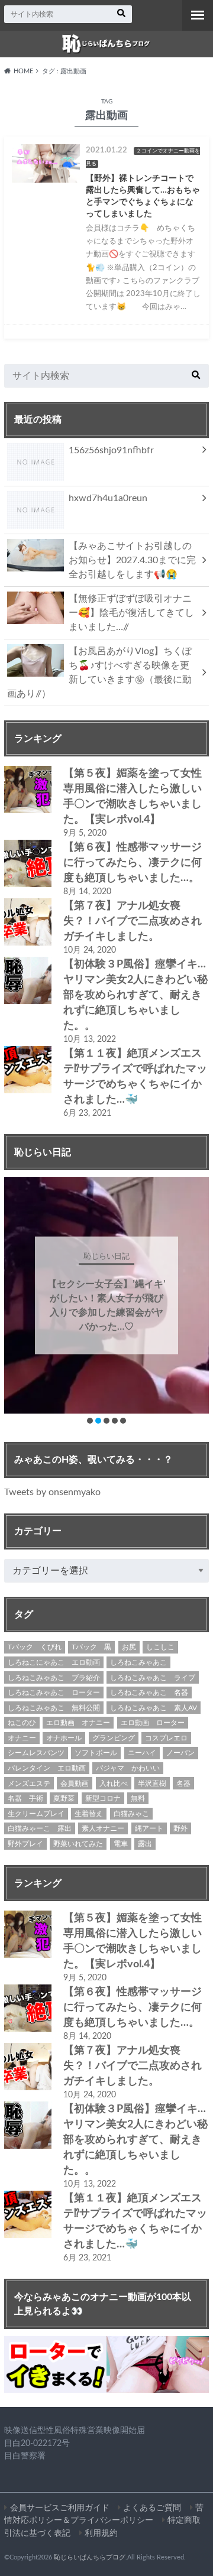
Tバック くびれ (35, 1647)
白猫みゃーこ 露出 (40, 1828)
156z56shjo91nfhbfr (111, 450)
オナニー (22, 1738)
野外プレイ (25, 1844)
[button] (90, 1421)
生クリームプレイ (36, 1814)
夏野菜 (64, 1798)
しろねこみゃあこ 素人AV (154, 1708)
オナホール (64, 1738)
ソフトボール (96, 1753)
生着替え (89, 1814)
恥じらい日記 (106, 1257)
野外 (180, 1828)
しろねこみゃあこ (138, 1662)
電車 (121, 1844)
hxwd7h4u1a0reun (108, 498)
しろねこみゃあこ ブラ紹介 (54, 1678)
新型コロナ (103, 1798)
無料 (138, 1798)
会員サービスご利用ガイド (60, 2508)
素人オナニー (103, 1828)
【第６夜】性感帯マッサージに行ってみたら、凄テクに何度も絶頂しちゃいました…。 (133, 863)
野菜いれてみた (78, 1844)
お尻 (129, 1647)
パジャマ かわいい (128, 1768)
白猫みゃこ (131, 1814)
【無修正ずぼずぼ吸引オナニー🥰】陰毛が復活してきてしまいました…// (131, 613)
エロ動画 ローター (153, 1723)
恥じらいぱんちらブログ (90, 2557)
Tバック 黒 (91, 1647)
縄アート (149, 1828)
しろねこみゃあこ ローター (54, 1693)
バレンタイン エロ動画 (47, 1768)
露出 (145, 1844)
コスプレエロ (166, 1738)
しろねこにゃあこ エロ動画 (54, 1662)
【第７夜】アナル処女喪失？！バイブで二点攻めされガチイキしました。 (133, 921)
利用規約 (101, 2533)
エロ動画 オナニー (78, 1723)
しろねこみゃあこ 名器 (149, 1693)
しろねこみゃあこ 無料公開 (54, 1708)
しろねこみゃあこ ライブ (153, 1678)
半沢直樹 (152, 1784)
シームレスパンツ (36, 1753)
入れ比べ (114, 1784)
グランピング (114, 1738)
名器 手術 (25, 1798)
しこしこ (160, 1647)
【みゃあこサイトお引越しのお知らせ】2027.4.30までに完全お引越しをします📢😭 (132, 560)
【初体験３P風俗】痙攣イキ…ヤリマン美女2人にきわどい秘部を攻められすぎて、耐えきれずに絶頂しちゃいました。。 (135, 995)
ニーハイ (142, 1753)
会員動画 (75, 1784)
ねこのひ (22, 1723)
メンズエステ (29, 1784)
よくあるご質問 (152, 2508)
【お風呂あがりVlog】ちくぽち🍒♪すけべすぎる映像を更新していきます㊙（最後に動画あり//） (99, 673)
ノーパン (180, 1753)
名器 (183, 1784)
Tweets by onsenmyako (52, 1492)
